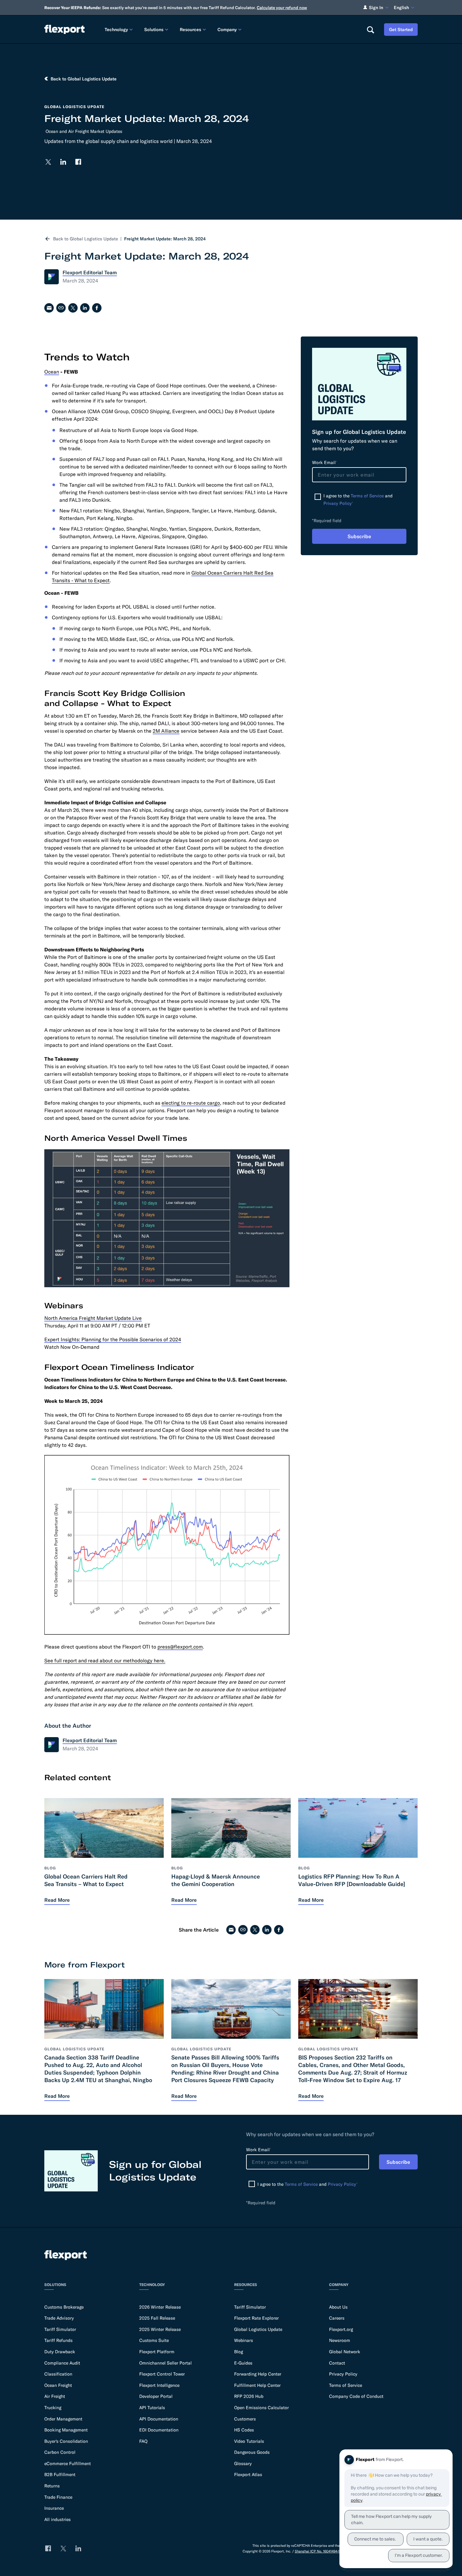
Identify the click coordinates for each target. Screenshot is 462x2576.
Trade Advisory (59, 2318)
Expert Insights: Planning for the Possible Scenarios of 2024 (113, 1339)
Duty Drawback (60, 2352)
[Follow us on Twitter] (48, 162)
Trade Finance (58, 2497)
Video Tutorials (249, 2441)
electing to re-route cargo (191, 1103)
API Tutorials (152, 2408)
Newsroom (340, 2340)
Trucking (53, 2408)
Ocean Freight (58, 2385)
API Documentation (159, 2419)
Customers (245, 2419)
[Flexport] (64, 29)
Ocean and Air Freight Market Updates (84, 131)
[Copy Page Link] (61, 308)
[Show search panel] (370, 30)
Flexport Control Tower (162, 2374)
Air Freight (55, 2396)
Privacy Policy (338, 503)
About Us (338, 2307)
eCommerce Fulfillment (68, 2464)
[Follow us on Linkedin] (63, 162)
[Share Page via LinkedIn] (85, 308)
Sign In (376, 8)
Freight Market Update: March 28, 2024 (165, 239)
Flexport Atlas (248, 2475)
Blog (239, 2352)
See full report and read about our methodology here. (105, 1660)
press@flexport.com (180, 1647)
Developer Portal (156, 2396)
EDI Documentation (159, 2430)
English (401, 8)
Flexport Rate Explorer (256, 2318)
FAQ (143, 2441)
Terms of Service (367, 496)
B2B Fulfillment (60, 2475)
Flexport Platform (157, 2352)
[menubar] (231, 29)
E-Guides (243, 2363)
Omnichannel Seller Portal (165, 2363)
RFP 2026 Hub (249, 2396)
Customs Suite (154, 2340)
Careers (337, 2318)
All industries (58, 2519)
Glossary (243, 2464)
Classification (58, 2374)
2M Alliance (166, 731)
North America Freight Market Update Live (93, 1318)
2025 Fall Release (157, 2318)
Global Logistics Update (258, 2329)
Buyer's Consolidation (66, 2441)
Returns (52, 2486)
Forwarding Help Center (258, 2374)
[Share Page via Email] (49, 308)
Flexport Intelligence (159, 2385)
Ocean (52, 372)
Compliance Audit (62, 2363)
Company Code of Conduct (356, 2396)
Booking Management (66, 2430)
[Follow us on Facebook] (78, 162)
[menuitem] (119, 29)
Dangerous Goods (252, 2452)
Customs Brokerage (64, 2307)
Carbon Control (60, 2452)
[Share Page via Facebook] (97, 308)
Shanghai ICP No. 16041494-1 (317, 2551)
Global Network (345, 2352)
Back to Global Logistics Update (85, 239)
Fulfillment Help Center (257, 2385)
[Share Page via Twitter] (73, 308)
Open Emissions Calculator (261, 2408)
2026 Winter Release (160, 2307)
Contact (337, 2363)
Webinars (244, 2340)
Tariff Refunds (58, 2340)
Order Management (63, 2419)
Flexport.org (341, 2329)
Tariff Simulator (60, 2329)
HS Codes (244, 2430)
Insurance (54, 2508)
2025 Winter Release (160, 2329)
